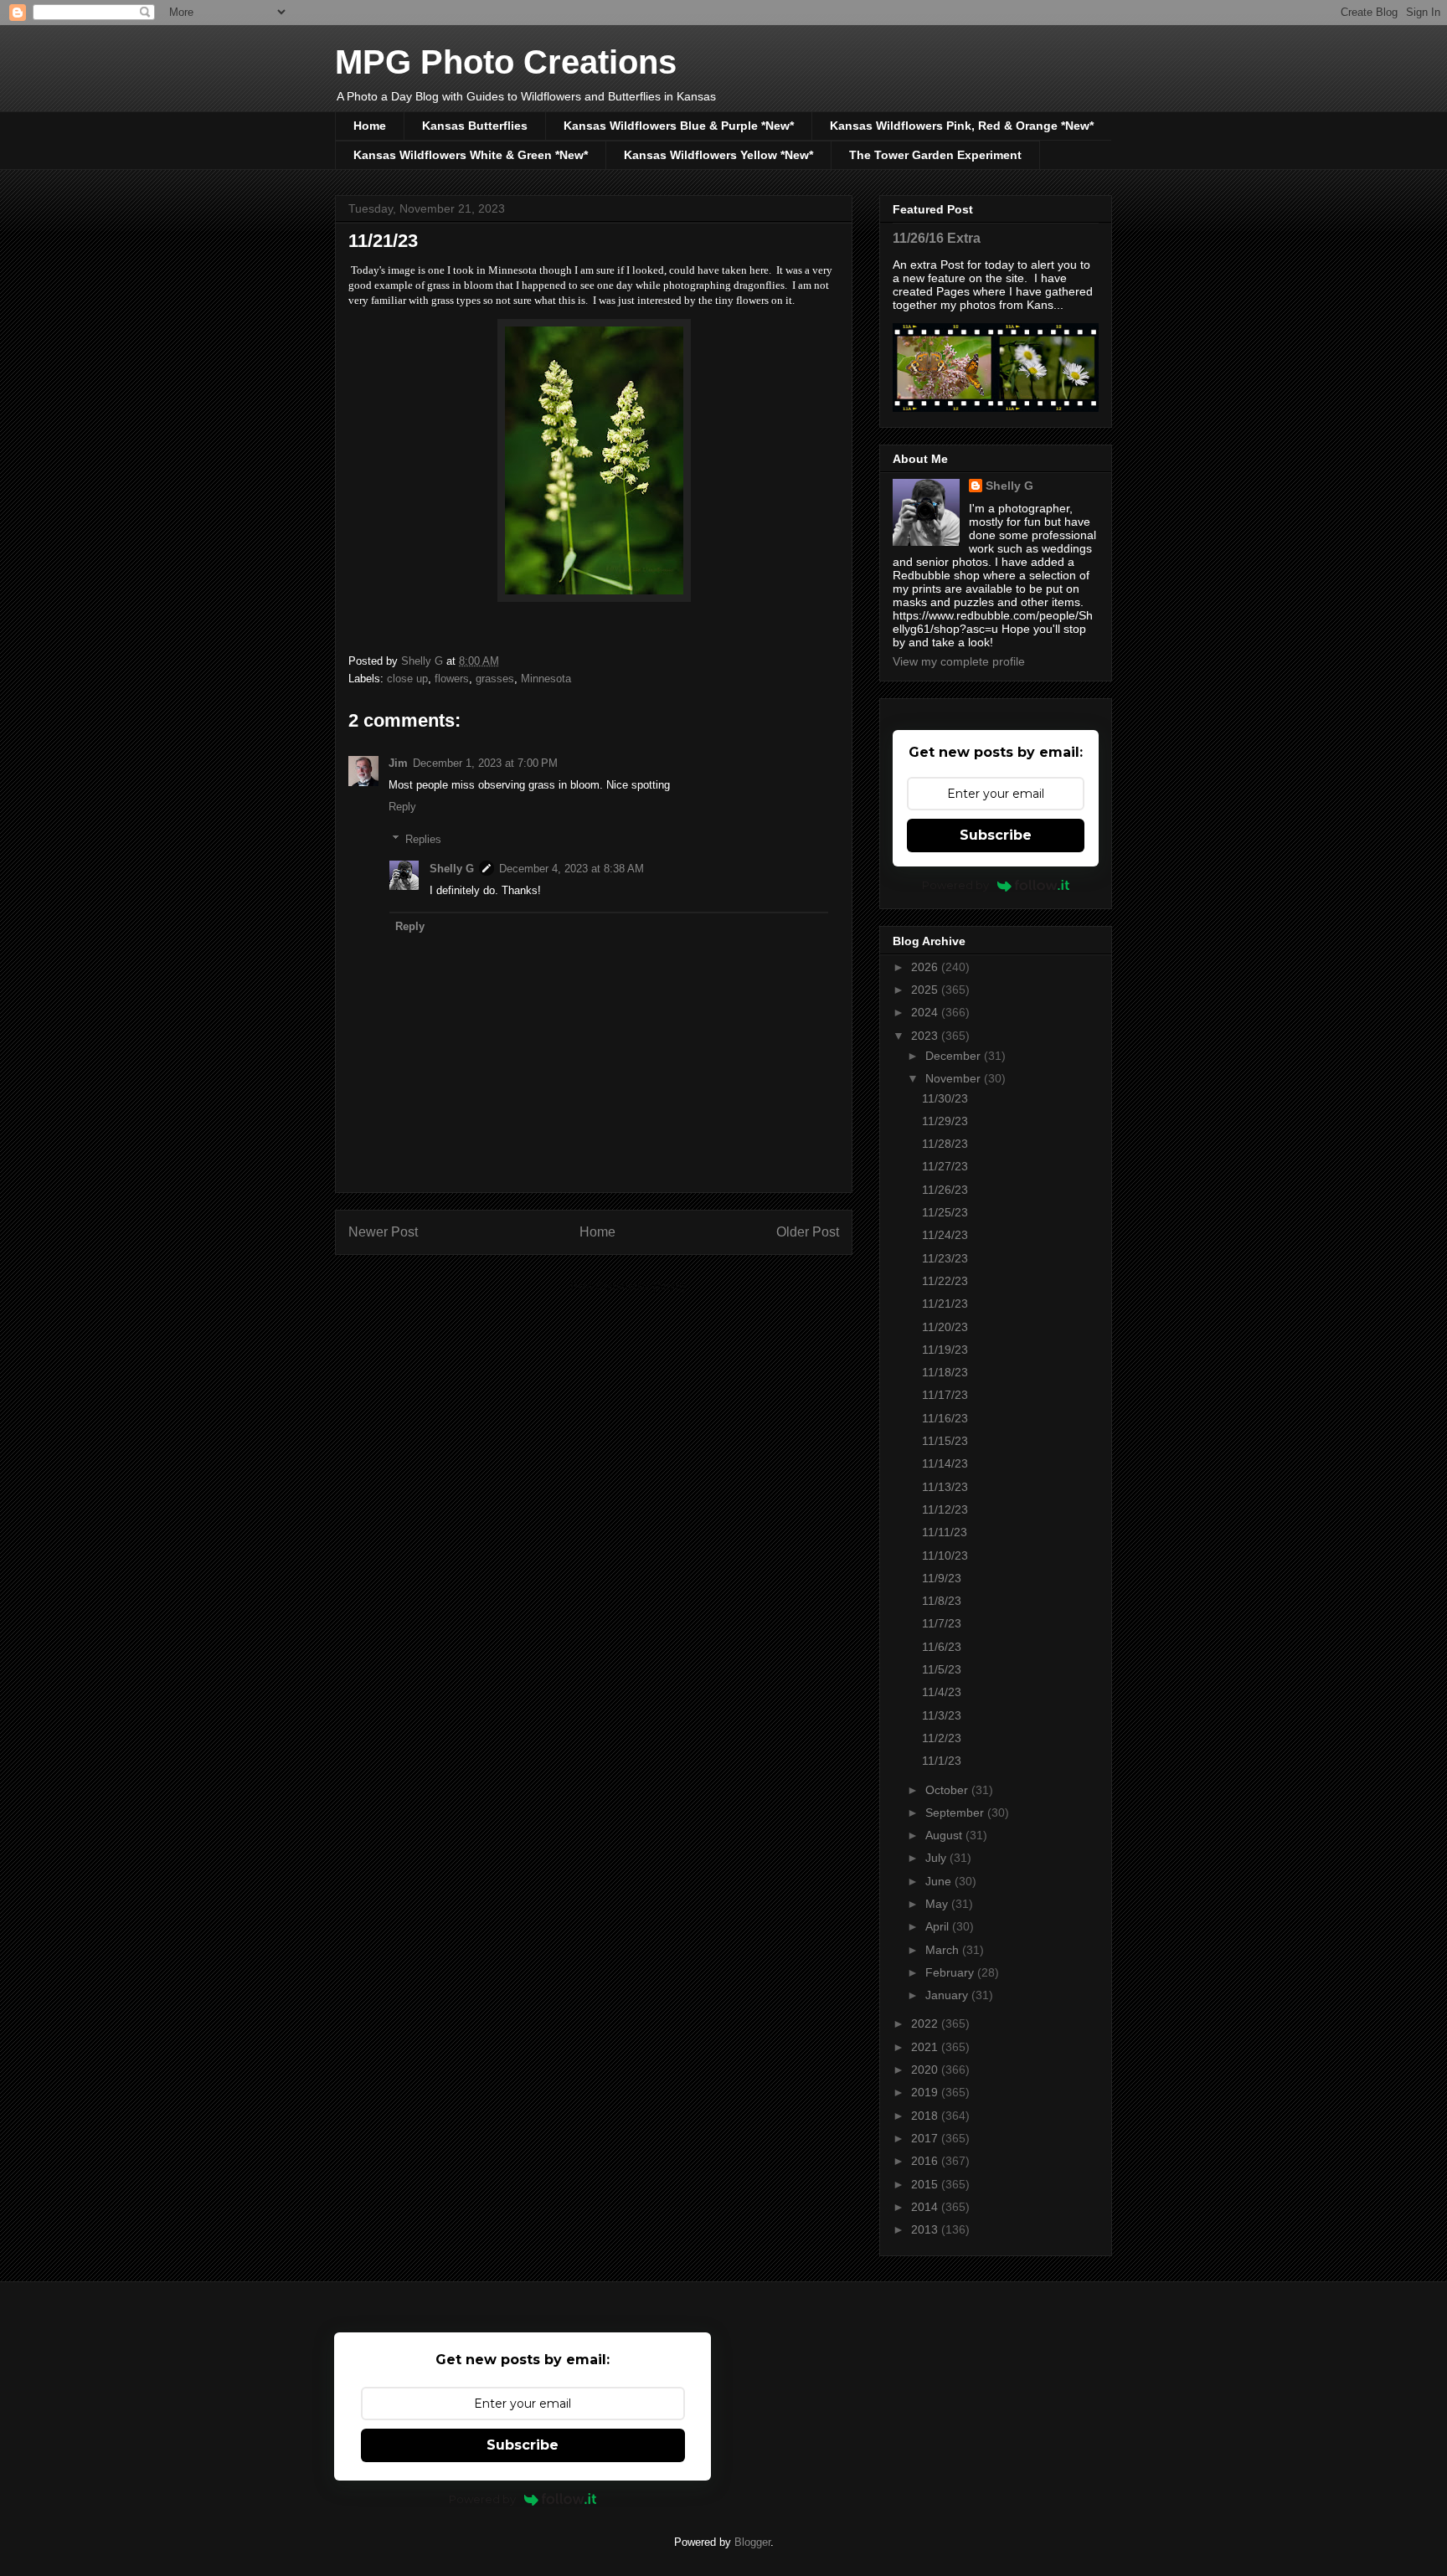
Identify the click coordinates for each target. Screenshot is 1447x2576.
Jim (398, 763)
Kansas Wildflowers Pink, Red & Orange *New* (962, 126)
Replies (423, 839)
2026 (926, 967)
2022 (926, 2023)
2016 (926, 2161)
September (956, 1812)
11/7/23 (942, 1623)
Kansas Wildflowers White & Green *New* (471, 155)
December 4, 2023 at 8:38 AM (572, 869)
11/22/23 (945, 1281)
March (944, 1950)
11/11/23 (945, 1532)
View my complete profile (959, 661)
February (951, 1972)
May (938, 1904)
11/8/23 (942, 1601)
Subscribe (996, 835)
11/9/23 (942, 1578)
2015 (926, 2184)
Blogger (752, 2542)
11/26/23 (945, 1190)
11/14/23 (945, 1463)
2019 (926, 2092)
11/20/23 (945, 1327)
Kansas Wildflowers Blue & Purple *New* (679, 126)
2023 (926, 1036)
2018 (926, 2116)
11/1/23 (942, 1761)
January (948, 1995)
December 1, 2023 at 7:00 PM (485, 763)
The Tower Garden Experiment (935, 155)
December (955, 1056)
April (939, 1926)
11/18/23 (945, 1372)
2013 (926, 2229)
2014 (926, 2207)
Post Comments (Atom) (628, 1286)
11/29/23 (945, 1121)
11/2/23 (942, 1738)
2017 (926, 2138)
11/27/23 (945, 1166)
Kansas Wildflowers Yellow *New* (718, 155)
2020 (926, 2070)
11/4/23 (942, 1692)
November (955, 1078)
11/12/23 (945, 1509)
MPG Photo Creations (506, 62)
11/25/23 (945, 1212)
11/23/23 (945, 1258)
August (945, 1835)
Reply (402, 807)
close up (407, 679)
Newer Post (383, 1232)
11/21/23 (945, 1303)
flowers (452, 679)
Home (370, 126)
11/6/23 (942, 1647)
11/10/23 (945, 1555)
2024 (926, 1012)
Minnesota (546, 679)
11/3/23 (942, 1715)
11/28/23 (945, 1144)
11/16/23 (945, 1418)
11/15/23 (945, 1441)
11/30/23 (945, 1098)
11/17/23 (945, 1395)
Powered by (955, 885)
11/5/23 (942, 1669)
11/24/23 (945, 1235)
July (937, 1858)
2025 (926, 990)
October (948, 1790)
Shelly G (452, 869)
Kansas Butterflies (475, 126)
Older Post (808, 1232)
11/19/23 (945, 1350)
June (940, 1881)
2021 (926, 2047)
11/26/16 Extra (937, 238)
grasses (495, 679)
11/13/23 (945, 1487)
